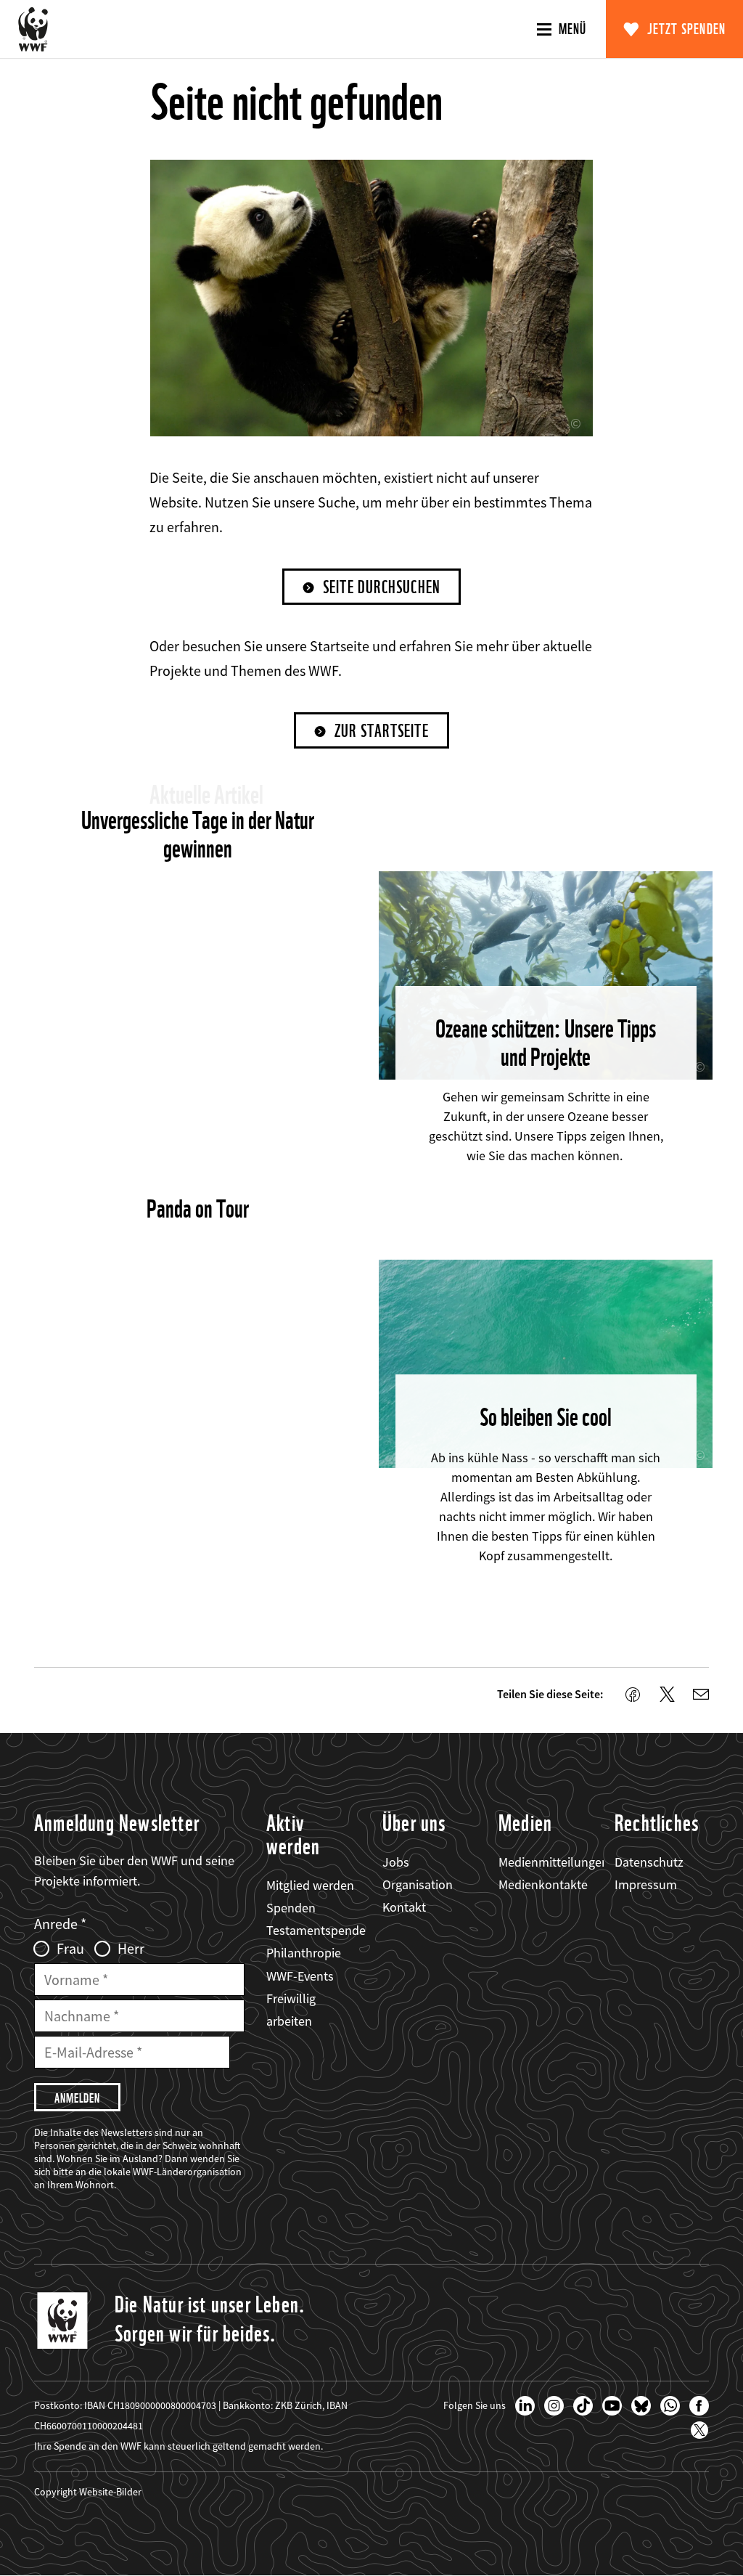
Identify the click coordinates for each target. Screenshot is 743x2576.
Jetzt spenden (687, 29)
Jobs (396, 1862)
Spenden (291, 1908)
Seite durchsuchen (382, 587)
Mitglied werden (310, 1885)
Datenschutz (649, 1862)
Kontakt (404, 1907)
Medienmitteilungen (554, 1862)
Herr (131, 1949)
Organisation (418, 1884)
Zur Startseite (382, 731)
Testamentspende (316, 1930)
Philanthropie (304, 1953)
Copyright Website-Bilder (88, 2492)
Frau (70, 1949)
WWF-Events (300, 1976)
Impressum (646, 1884)
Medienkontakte (543, 1884)
